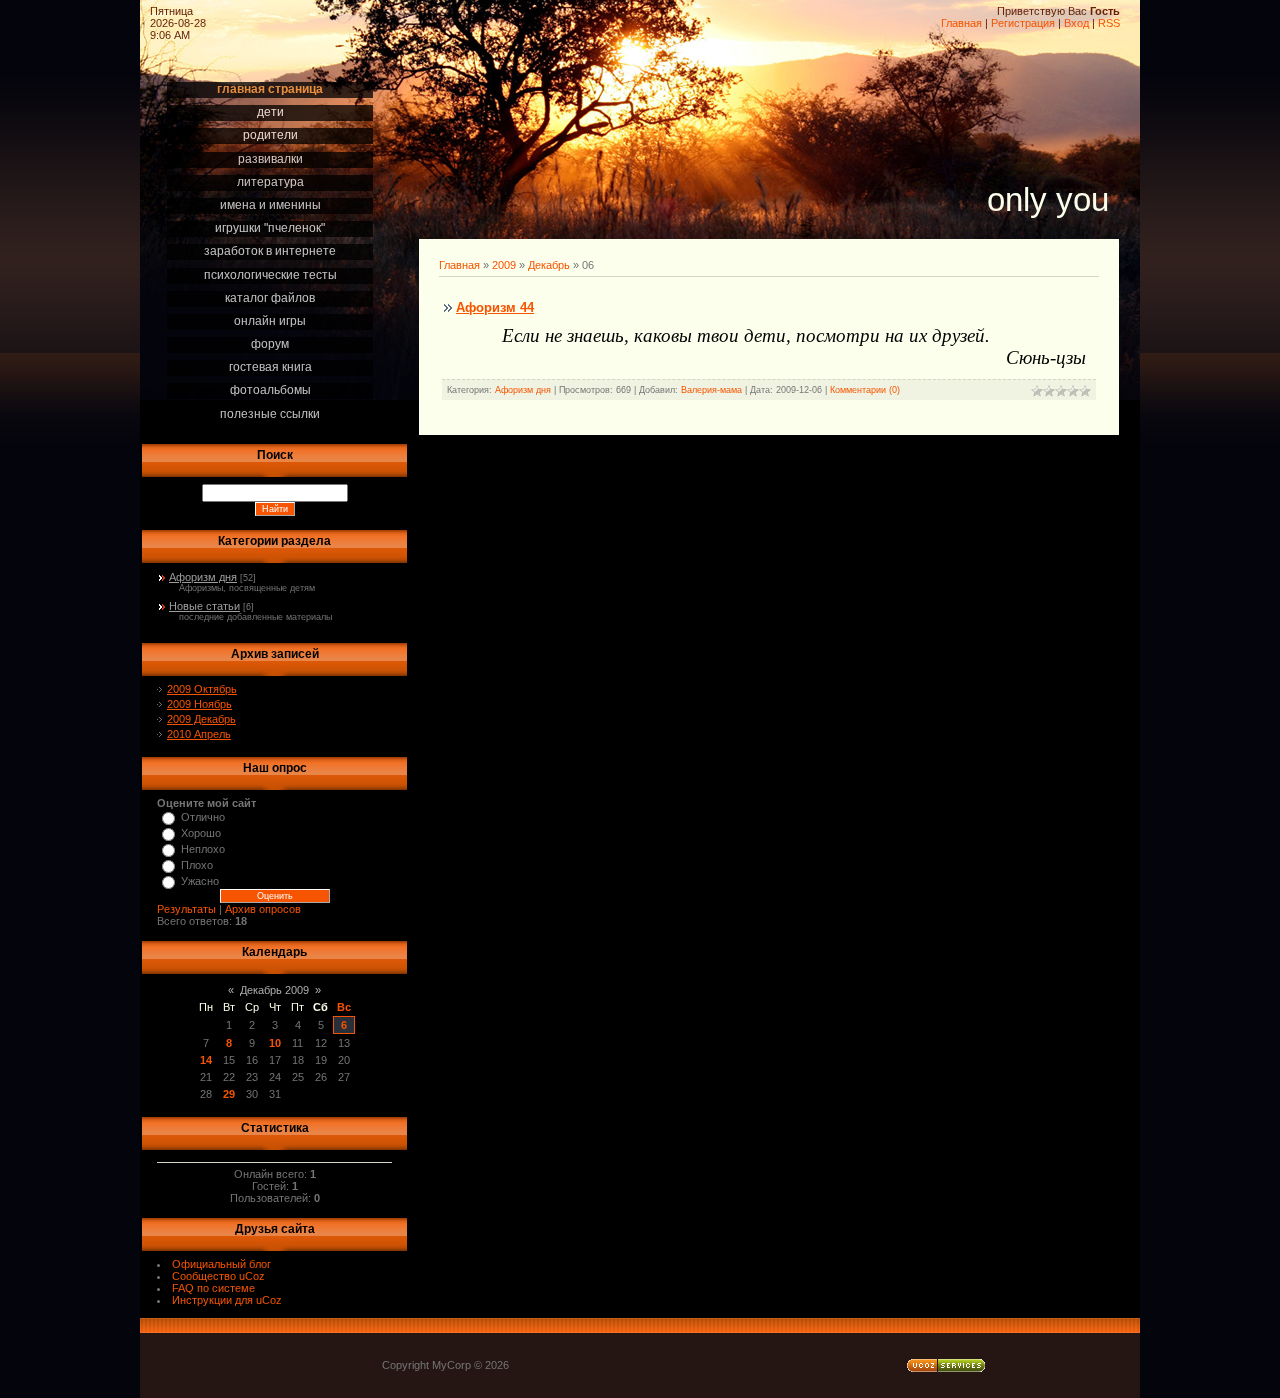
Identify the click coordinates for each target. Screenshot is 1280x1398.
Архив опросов (263, 909)
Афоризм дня (203, 577)
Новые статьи (204, 606)
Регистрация (1023, 23)
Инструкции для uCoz (227, 1300)
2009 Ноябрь (199, 704)
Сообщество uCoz (218, 1276)
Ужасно (200, 881)
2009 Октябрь (202, 689)
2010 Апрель (199, 734)
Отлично (203, 817)
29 (229, 1094)
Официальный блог (221, 1264)
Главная (961, 23)
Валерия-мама (711, 390)
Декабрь (549, 265)
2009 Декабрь (201, 719)
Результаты (186, 909)
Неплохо (203, 849)
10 (275, 1043)
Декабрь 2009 (274, 990)
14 (206, 1060)
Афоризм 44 (495, 307)
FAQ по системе (213, 1288)
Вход (1076, 23)
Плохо (197, 865)
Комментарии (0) (865, 390)
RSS (1109, 23)
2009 (504, 265)
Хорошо (201, 833)
